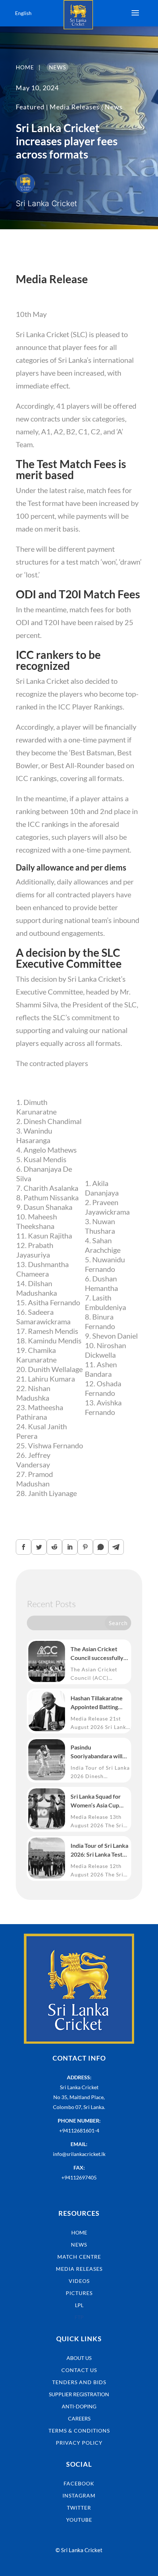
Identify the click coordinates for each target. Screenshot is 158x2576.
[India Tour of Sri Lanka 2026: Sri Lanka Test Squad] (47, 1858)
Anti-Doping (79, 2406)
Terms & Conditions (79, 2431)
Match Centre (79, 2257)
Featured (30, 107)
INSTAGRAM (79, 2495)
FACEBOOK (79, 2483)
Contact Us (79, 2370)
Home (79, 2232)
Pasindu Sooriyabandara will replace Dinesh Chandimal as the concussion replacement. (96, 1752)
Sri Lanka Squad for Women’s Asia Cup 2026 (96, 1801)
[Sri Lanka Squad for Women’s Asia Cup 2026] (47, 1809)
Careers (79, 2418)
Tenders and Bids (79, 2382)
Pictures (79, 2293)
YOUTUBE (79, 2520)
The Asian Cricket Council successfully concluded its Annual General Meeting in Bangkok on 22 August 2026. (99, 1654)
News (114, 107)
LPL (79, 2305)
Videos (79, 2281)
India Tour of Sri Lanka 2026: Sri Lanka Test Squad (99, 1850)
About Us (79, 2358)
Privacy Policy (79, 2443)
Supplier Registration (79, 2394)
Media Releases (75, 107)
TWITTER (79, 2508)
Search (118, 1623)
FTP (79, 2317)
